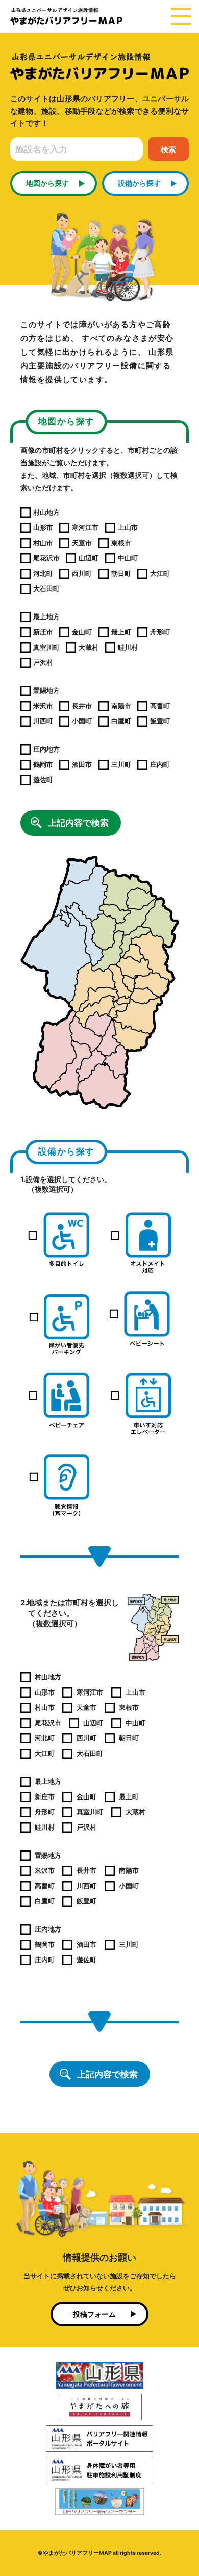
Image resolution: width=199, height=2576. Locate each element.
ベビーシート (140, 1321)
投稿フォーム (94, 2314)
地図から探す (47, 183)
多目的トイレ (59, 1240)
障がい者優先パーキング (59, 1321)
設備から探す (139, 183)
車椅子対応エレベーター (140, 1403)
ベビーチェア (59, 1403)
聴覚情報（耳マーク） (59, 1484)
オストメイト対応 (140, 1240)
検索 (168, 150)
